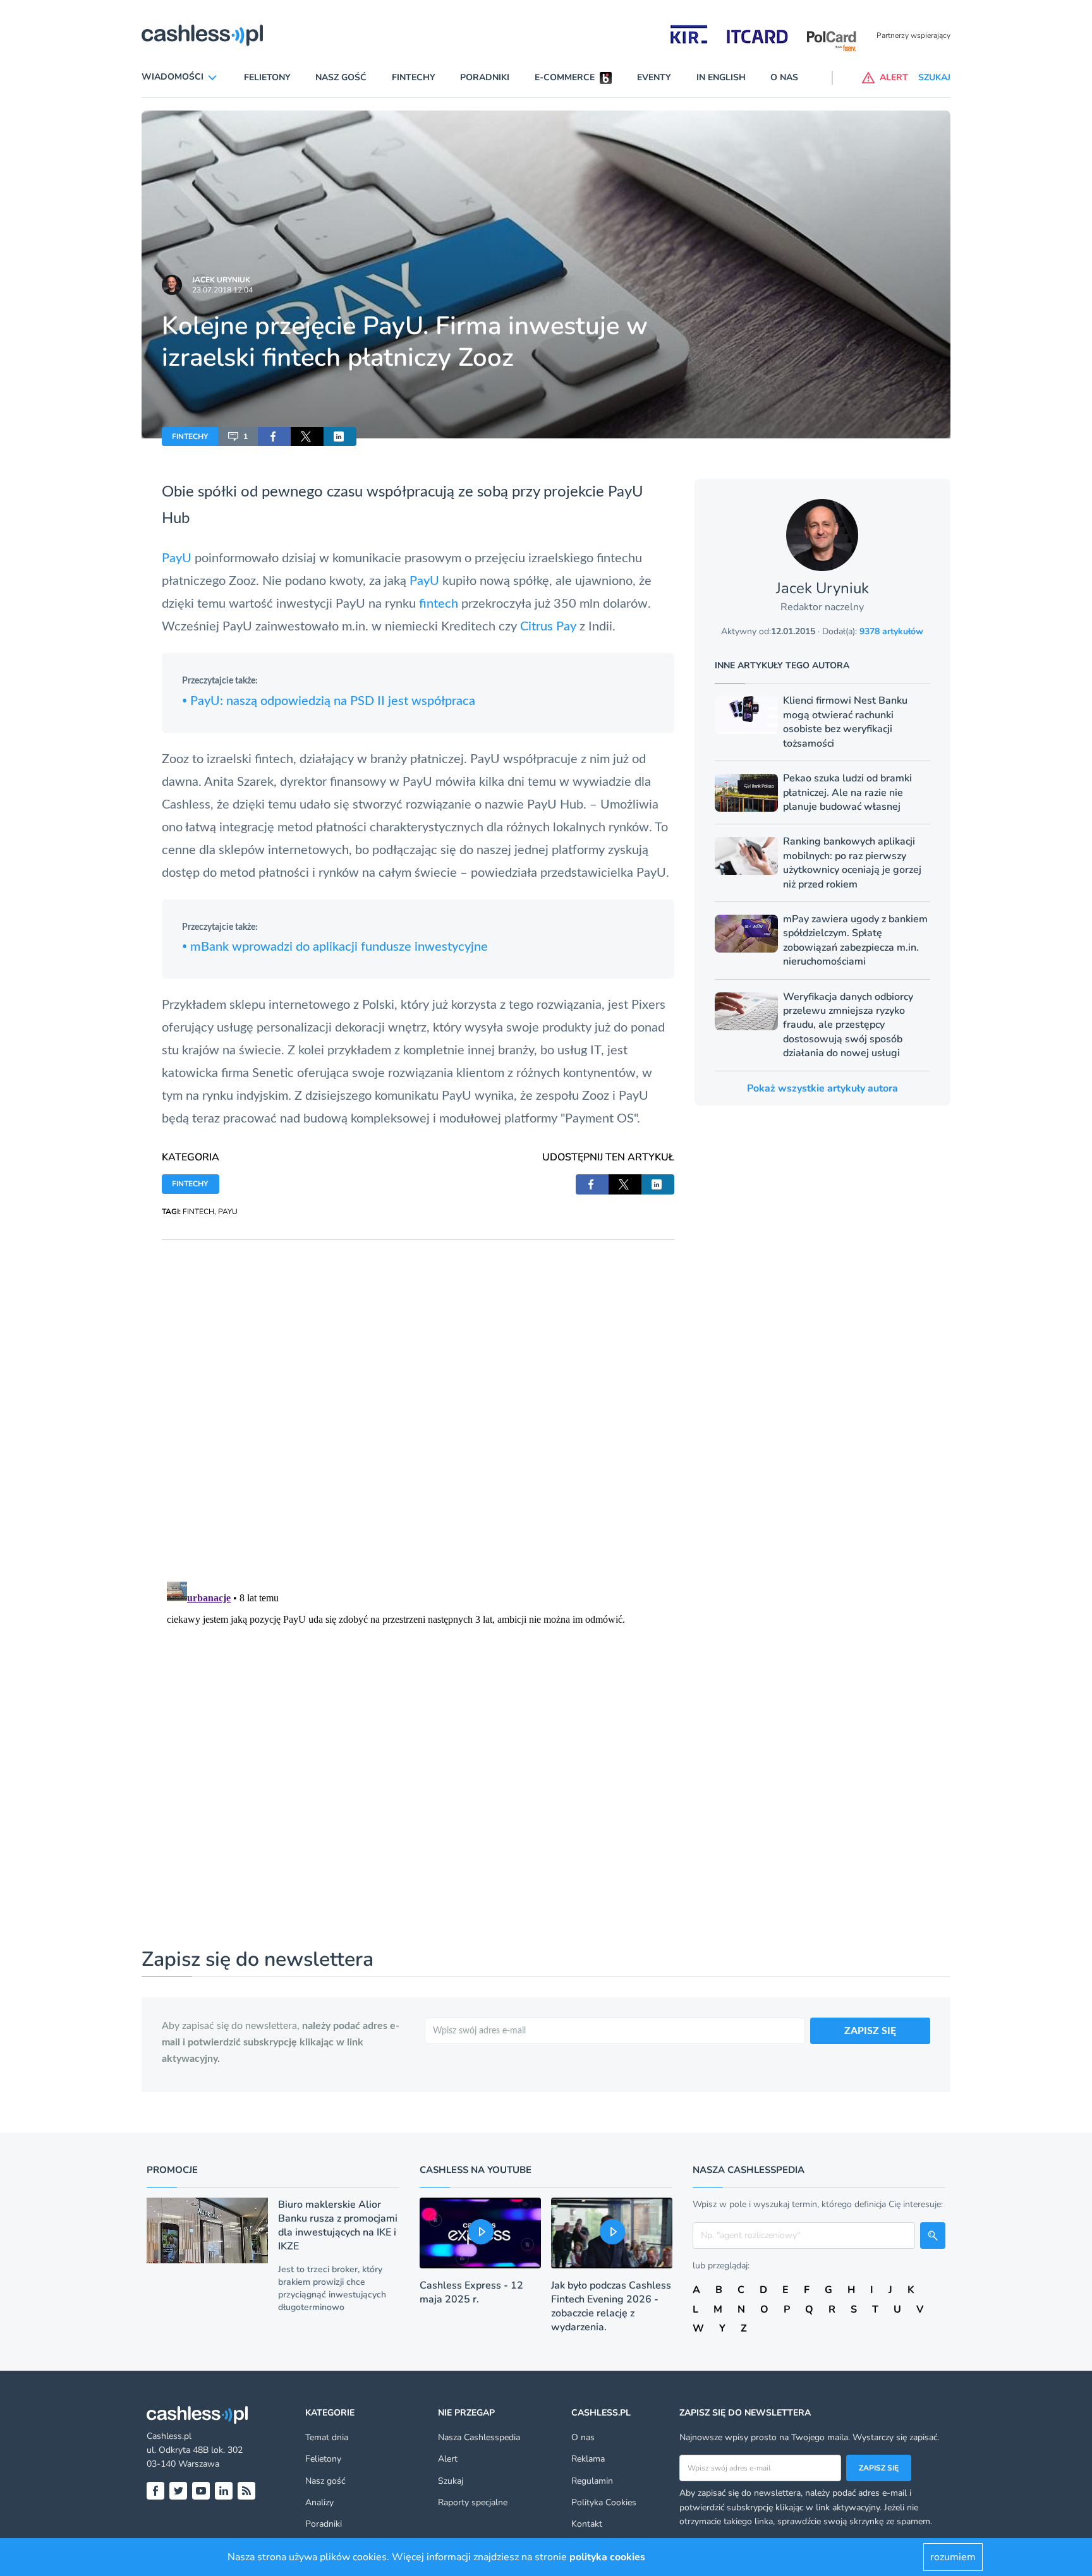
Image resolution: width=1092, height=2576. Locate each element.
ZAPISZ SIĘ (870, 2031)
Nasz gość (341, 77)
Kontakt (587, 2524)
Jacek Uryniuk (221, 280)
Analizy (319, 2502)
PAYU (228, 1212)
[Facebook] (155, 2491)
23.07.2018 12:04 (222, 290)
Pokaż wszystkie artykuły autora (822, 1088)
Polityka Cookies (604, 2502)
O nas (784, 77)
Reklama (588, 2459)
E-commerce (565, 77)
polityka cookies (607, 2557)
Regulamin (592, 2481)
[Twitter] (178, 2491)
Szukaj (451, 2481)
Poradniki (485, 77)
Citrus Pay (548, 627)
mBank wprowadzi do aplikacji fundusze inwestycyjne (335, 947)
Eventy (654, 77)
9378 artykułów (891, 631)
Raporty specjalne (473, 2502)
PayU (626, 492)
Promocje (172, 2170)
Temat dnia (327, 2437)
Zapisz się (879, 2468)
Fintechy (414, 77)
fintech (439, 604)
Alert (448, 2459)
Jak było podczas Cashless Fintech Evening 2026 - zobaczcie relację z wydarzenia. (611, 2306)
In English (721, 77)
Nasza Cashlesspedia (479, 2437)
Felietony (267, 77)
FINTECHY (190, 436)
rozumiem (953, 2557)
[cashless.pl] (202, 35)
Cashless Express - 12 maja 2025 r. (471, 2292)
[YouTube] (201, 2491)
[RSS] (246, 2491)
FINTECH (198, 1212)
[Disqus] (418, 1398)
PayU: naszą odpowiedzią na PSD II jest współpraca (329, 701)
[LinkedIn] (224, 2491)
